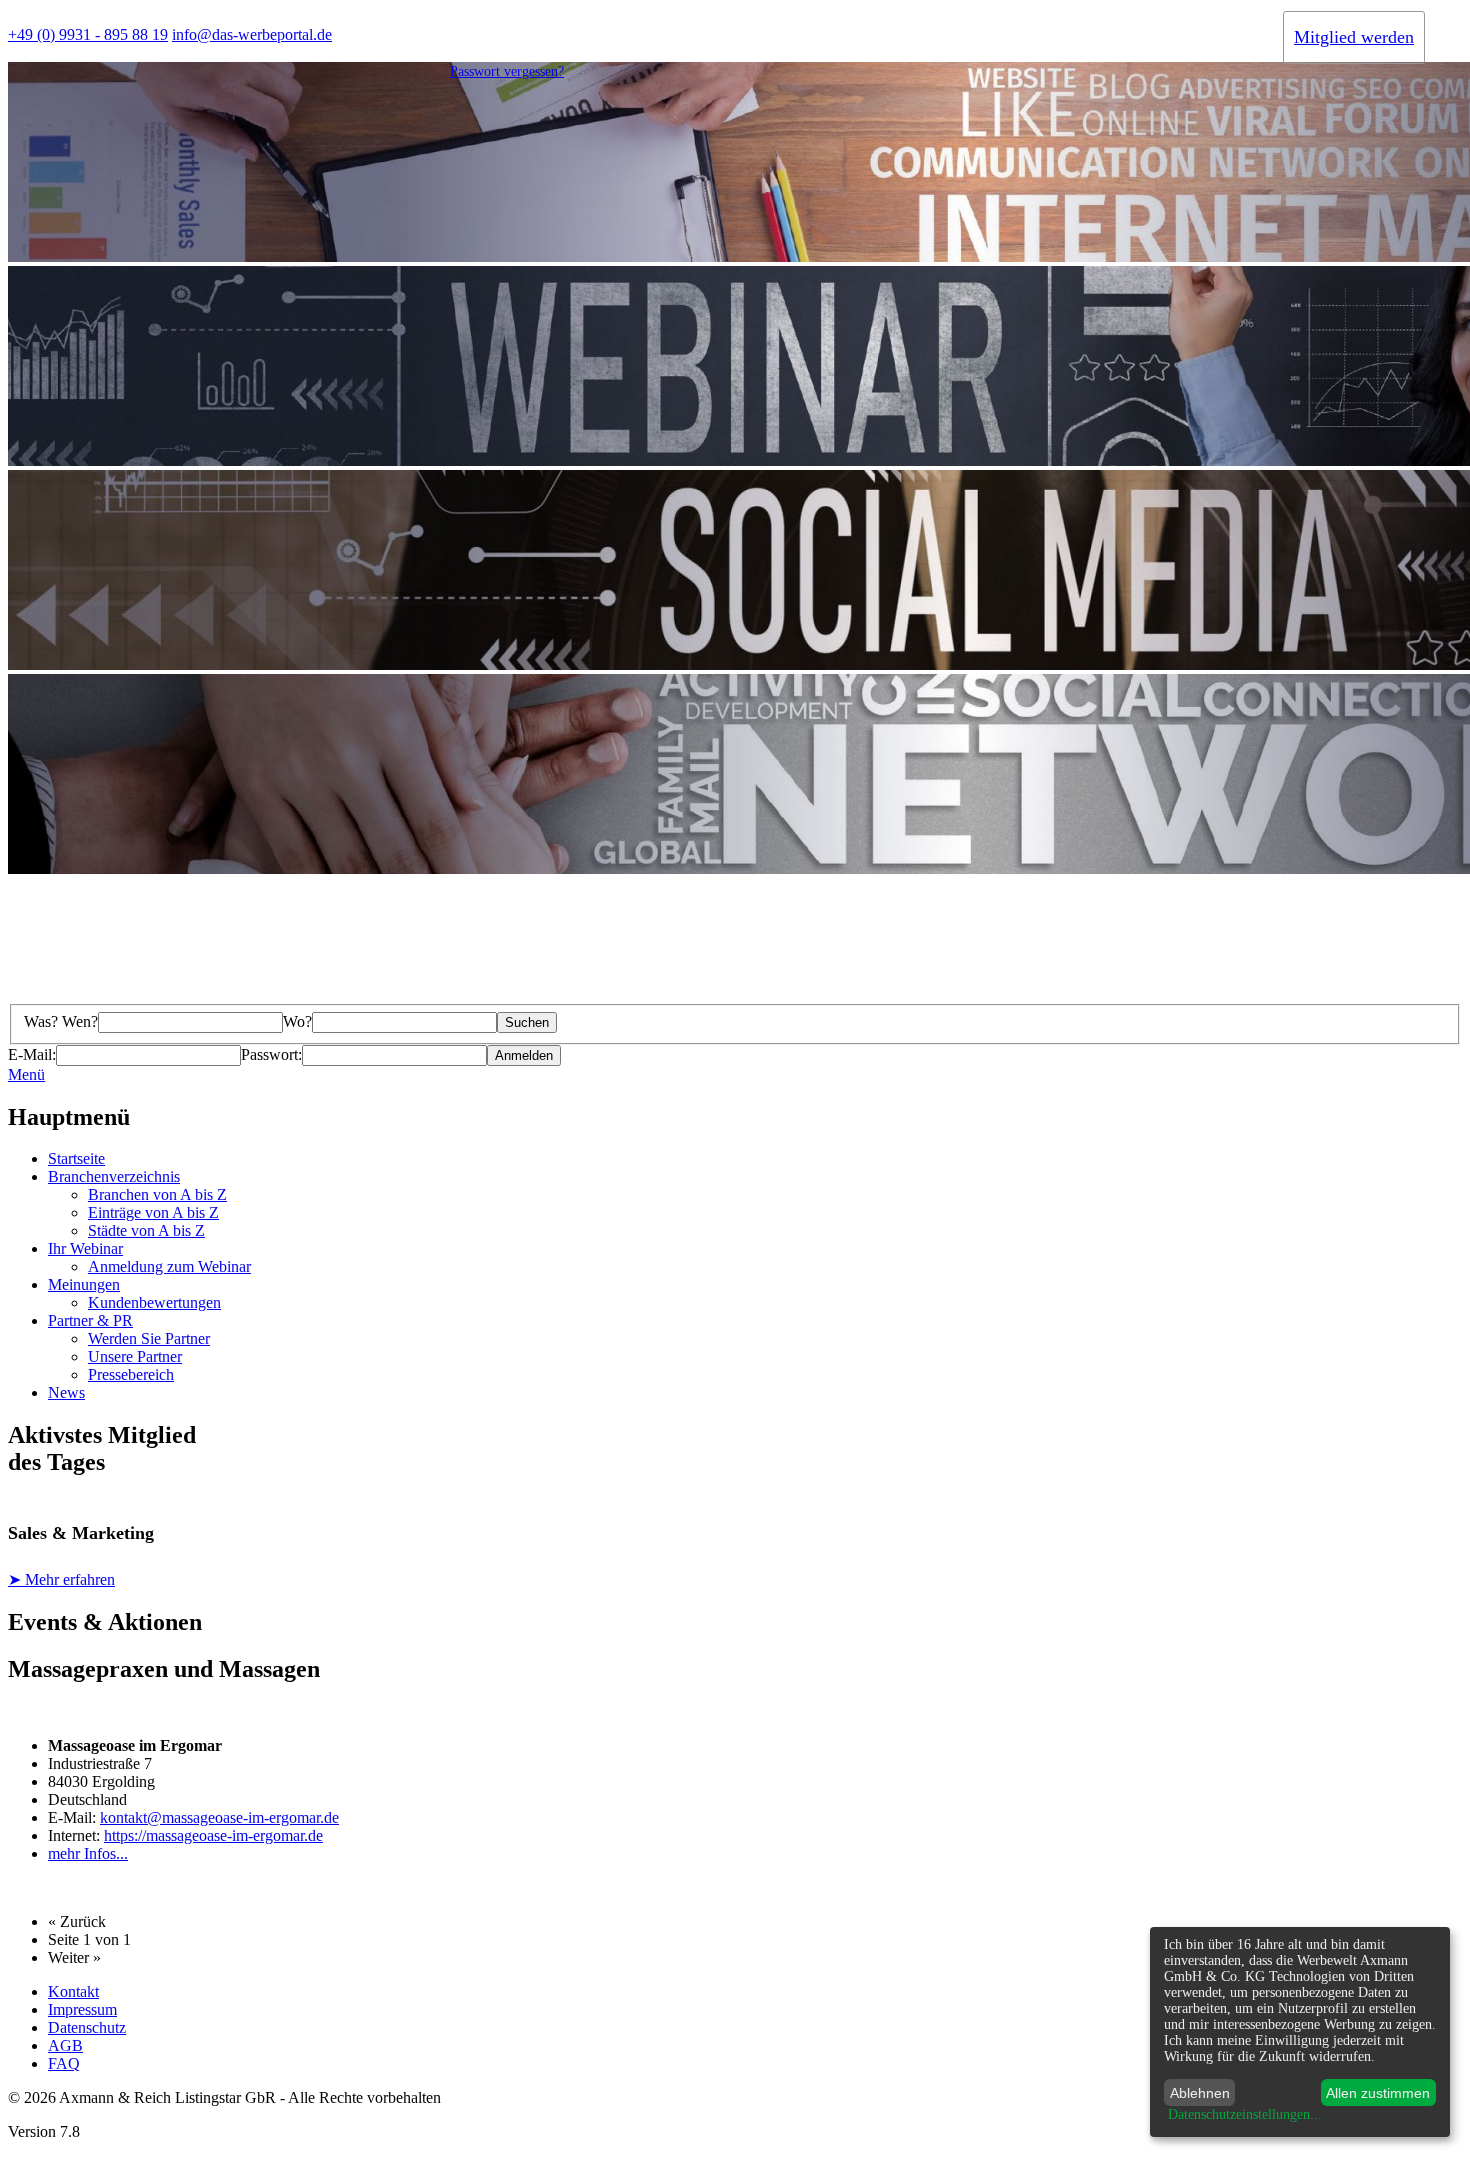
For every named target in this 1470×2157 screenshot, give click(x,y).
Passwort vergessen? (507, 71)
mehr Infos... (88, 1853)
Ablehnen (1200, 2093)
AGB (65, 2045)
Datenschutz (87, 2027)
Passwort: (271, 1054)
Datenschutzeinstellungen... (1245, 2114)
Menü (26, 1074)
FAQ (64, 2063)
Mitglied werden (1354, 37)
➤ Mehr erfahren (61, 1579)
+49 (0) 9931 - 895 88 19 (88, 34)
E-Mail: (32, 1054)
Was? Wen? (61, 1021)
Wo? (297, 1021)
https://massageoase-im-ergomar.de (213, 1835)
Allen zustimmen (1378, 2093)
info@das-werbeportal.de (252, 34)
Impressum (82, 2009)
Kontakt (73, 1991)
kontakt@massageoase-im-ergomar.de (219, 1817)
